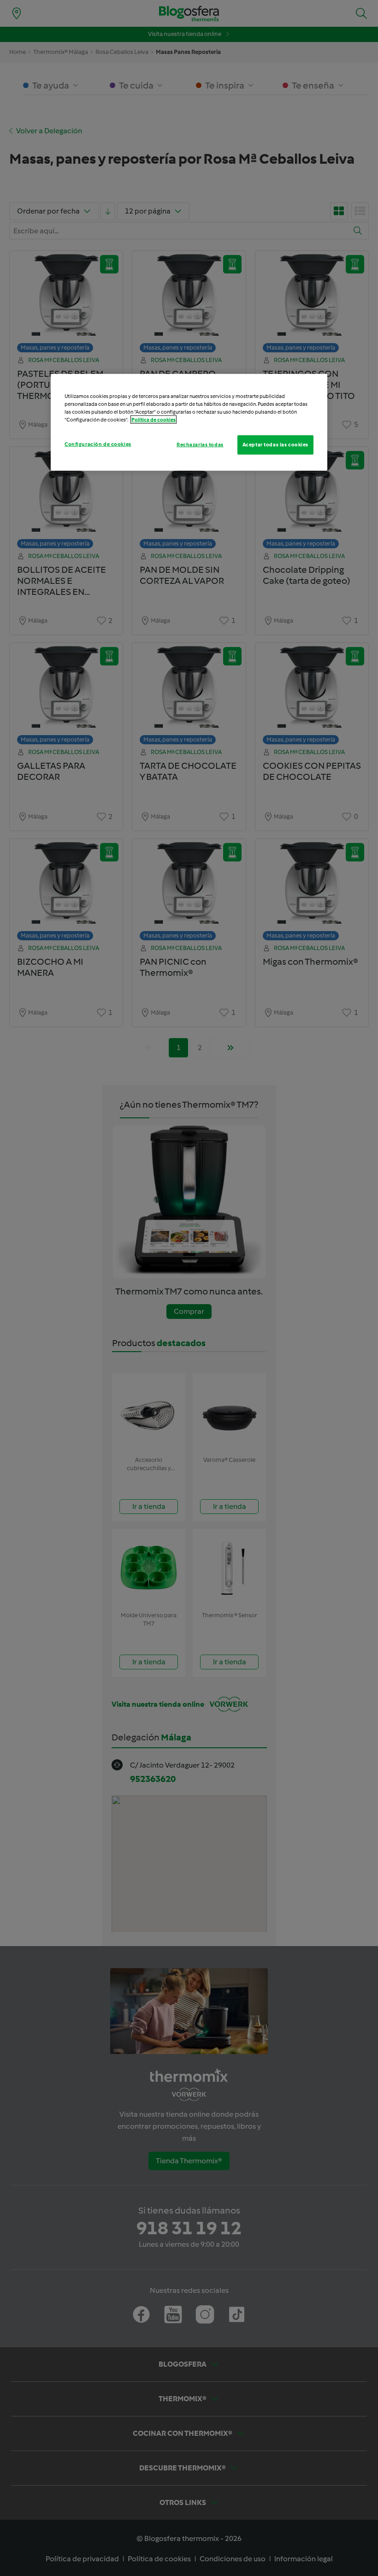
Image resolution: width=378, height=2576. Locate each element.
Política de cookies (154, 420)
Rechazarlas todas (200, 445)
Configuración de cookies (98, 444)
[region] (189, 422)
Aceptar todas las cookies (275, 445)
